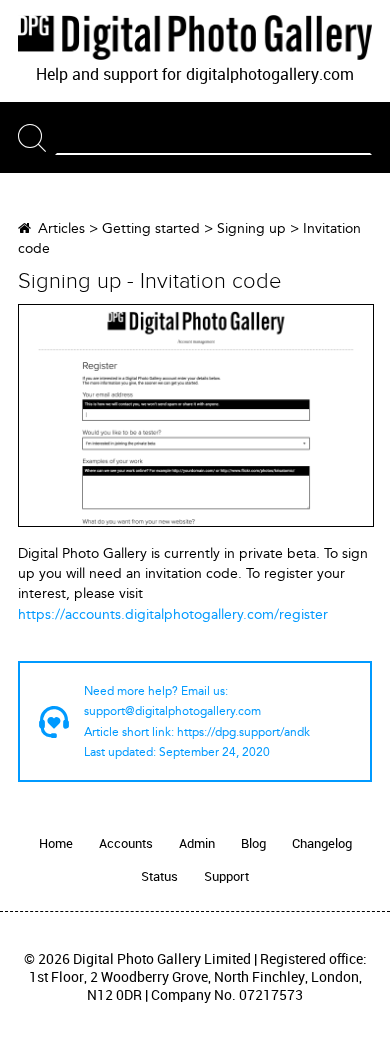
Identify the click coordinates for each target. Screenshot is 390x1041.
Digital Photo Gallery (195, 37)
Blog (253, 843)
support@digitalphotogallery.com (172, 711)
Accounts (126, 843)
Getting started (151, 228)
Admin (197, 843)
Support (226, 876)
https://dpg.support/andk (243, 732)
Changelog (322, 843)
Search (36, 138)
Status (159, 876)
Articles (61, 228)
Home (56, 843)
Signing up (251, 228)
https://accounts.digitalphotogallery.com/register (173, 614)
